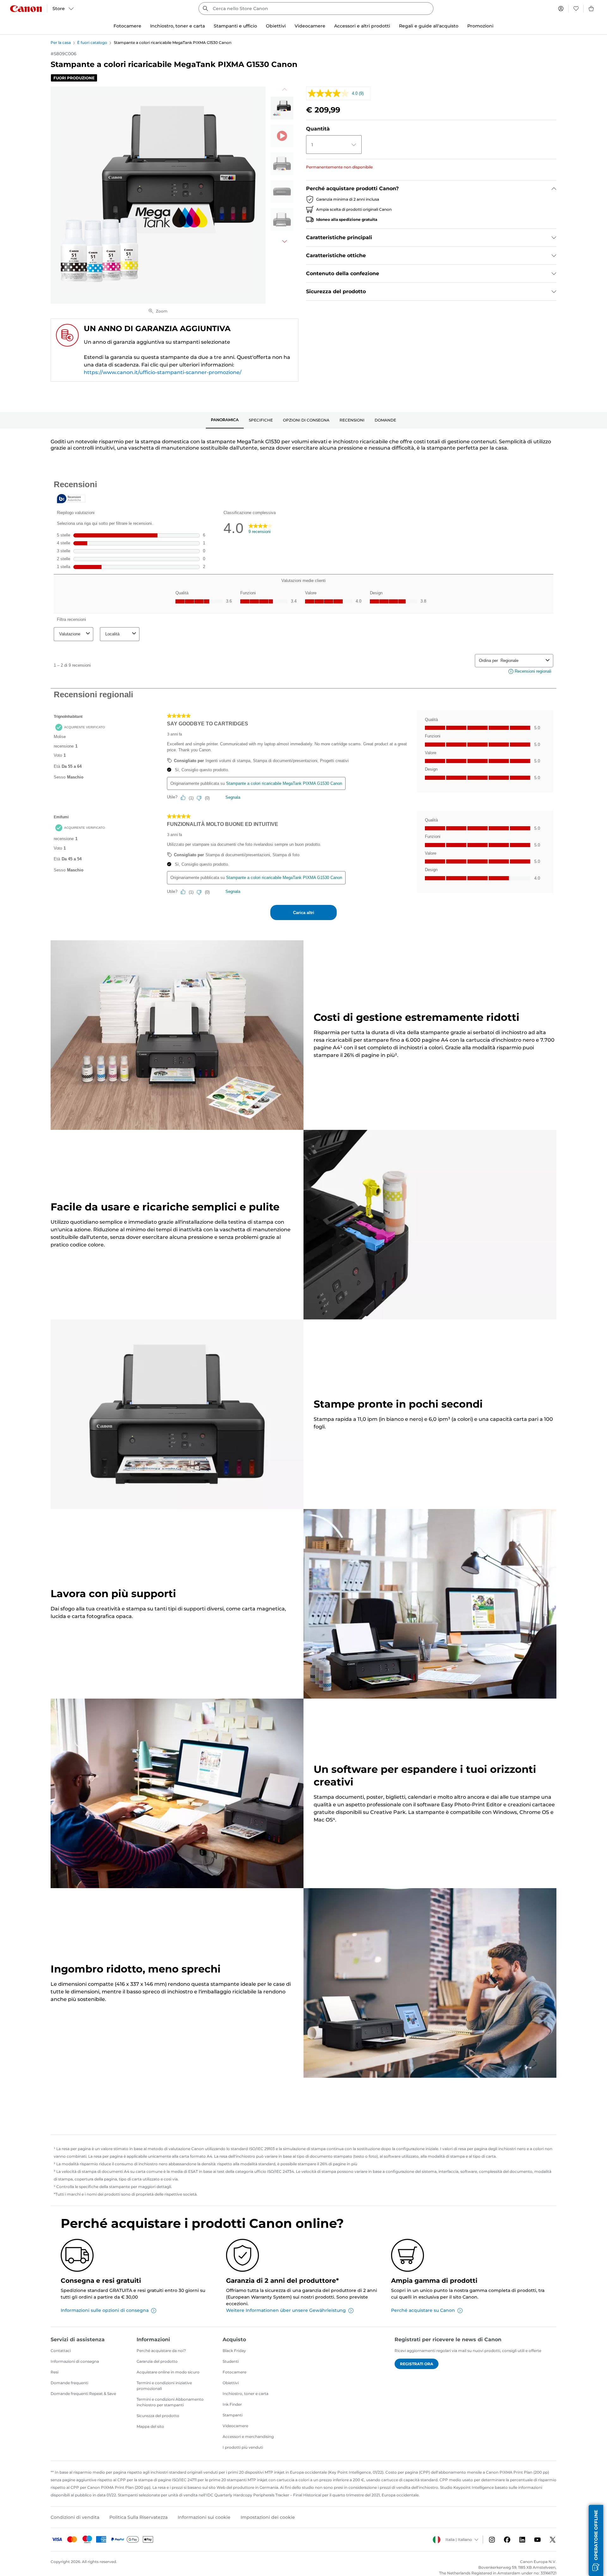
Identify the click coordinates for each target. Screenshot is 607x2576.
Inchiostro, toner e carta (245, 2394)
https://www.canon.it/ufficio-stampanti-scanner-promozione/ (163, 372)
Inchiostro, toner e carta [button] (178, 26)
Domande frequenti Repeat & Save (83, 2394)
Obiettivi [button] (276, 26)
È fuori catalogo (92, 42)
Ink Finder (232, 2404)
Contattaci (61, 2351)
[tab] (225, 420)
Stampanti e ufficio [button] (235, 26)
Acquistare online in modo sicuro (168, 2372)
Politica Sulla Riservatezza (138, 2517)
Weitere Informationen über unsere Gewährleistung (286, 2310)
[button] (596, 2540)
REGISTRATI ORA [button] (417, 2364)
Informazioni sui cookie (204, 2517)
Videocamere (235, 2426)
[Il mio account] (561, 9)
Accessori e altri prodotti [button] (362, 26)
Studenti (231, 2361)
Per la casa (61, 42)
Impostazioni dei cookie (268, 2517)
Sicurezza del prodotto (158, 2416)
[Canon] (26, 9)
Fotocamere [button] (127, 26)
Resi (55, 2372)
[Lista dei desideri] (576, 9)
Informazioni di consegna (75, 2361)
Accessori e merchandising (248, 2437)
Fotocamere (234, 2372)
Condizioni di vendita (75, 2517)
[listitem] (282, 108)
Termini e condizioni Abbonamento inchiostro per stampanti (170, 2402)
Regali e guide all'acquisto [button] (429, 26)
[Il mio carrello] (592, 9)
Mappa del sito (150, 2426)
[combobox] (316, 9)
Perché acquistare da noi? (161, 2351)
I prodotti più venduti (243, 2447)
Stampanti (233, 2415)
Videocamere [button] (310, 26)
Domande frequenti (69, 2383)
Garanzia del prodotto (157, 2361)
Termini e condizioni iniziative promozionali (164, 2386)
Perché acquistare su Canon (423, 2310)
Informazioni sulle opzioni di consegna (105, 2310)
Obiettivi (231, 2383)
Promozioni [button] (480, 26)
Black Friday (234, 2351)
